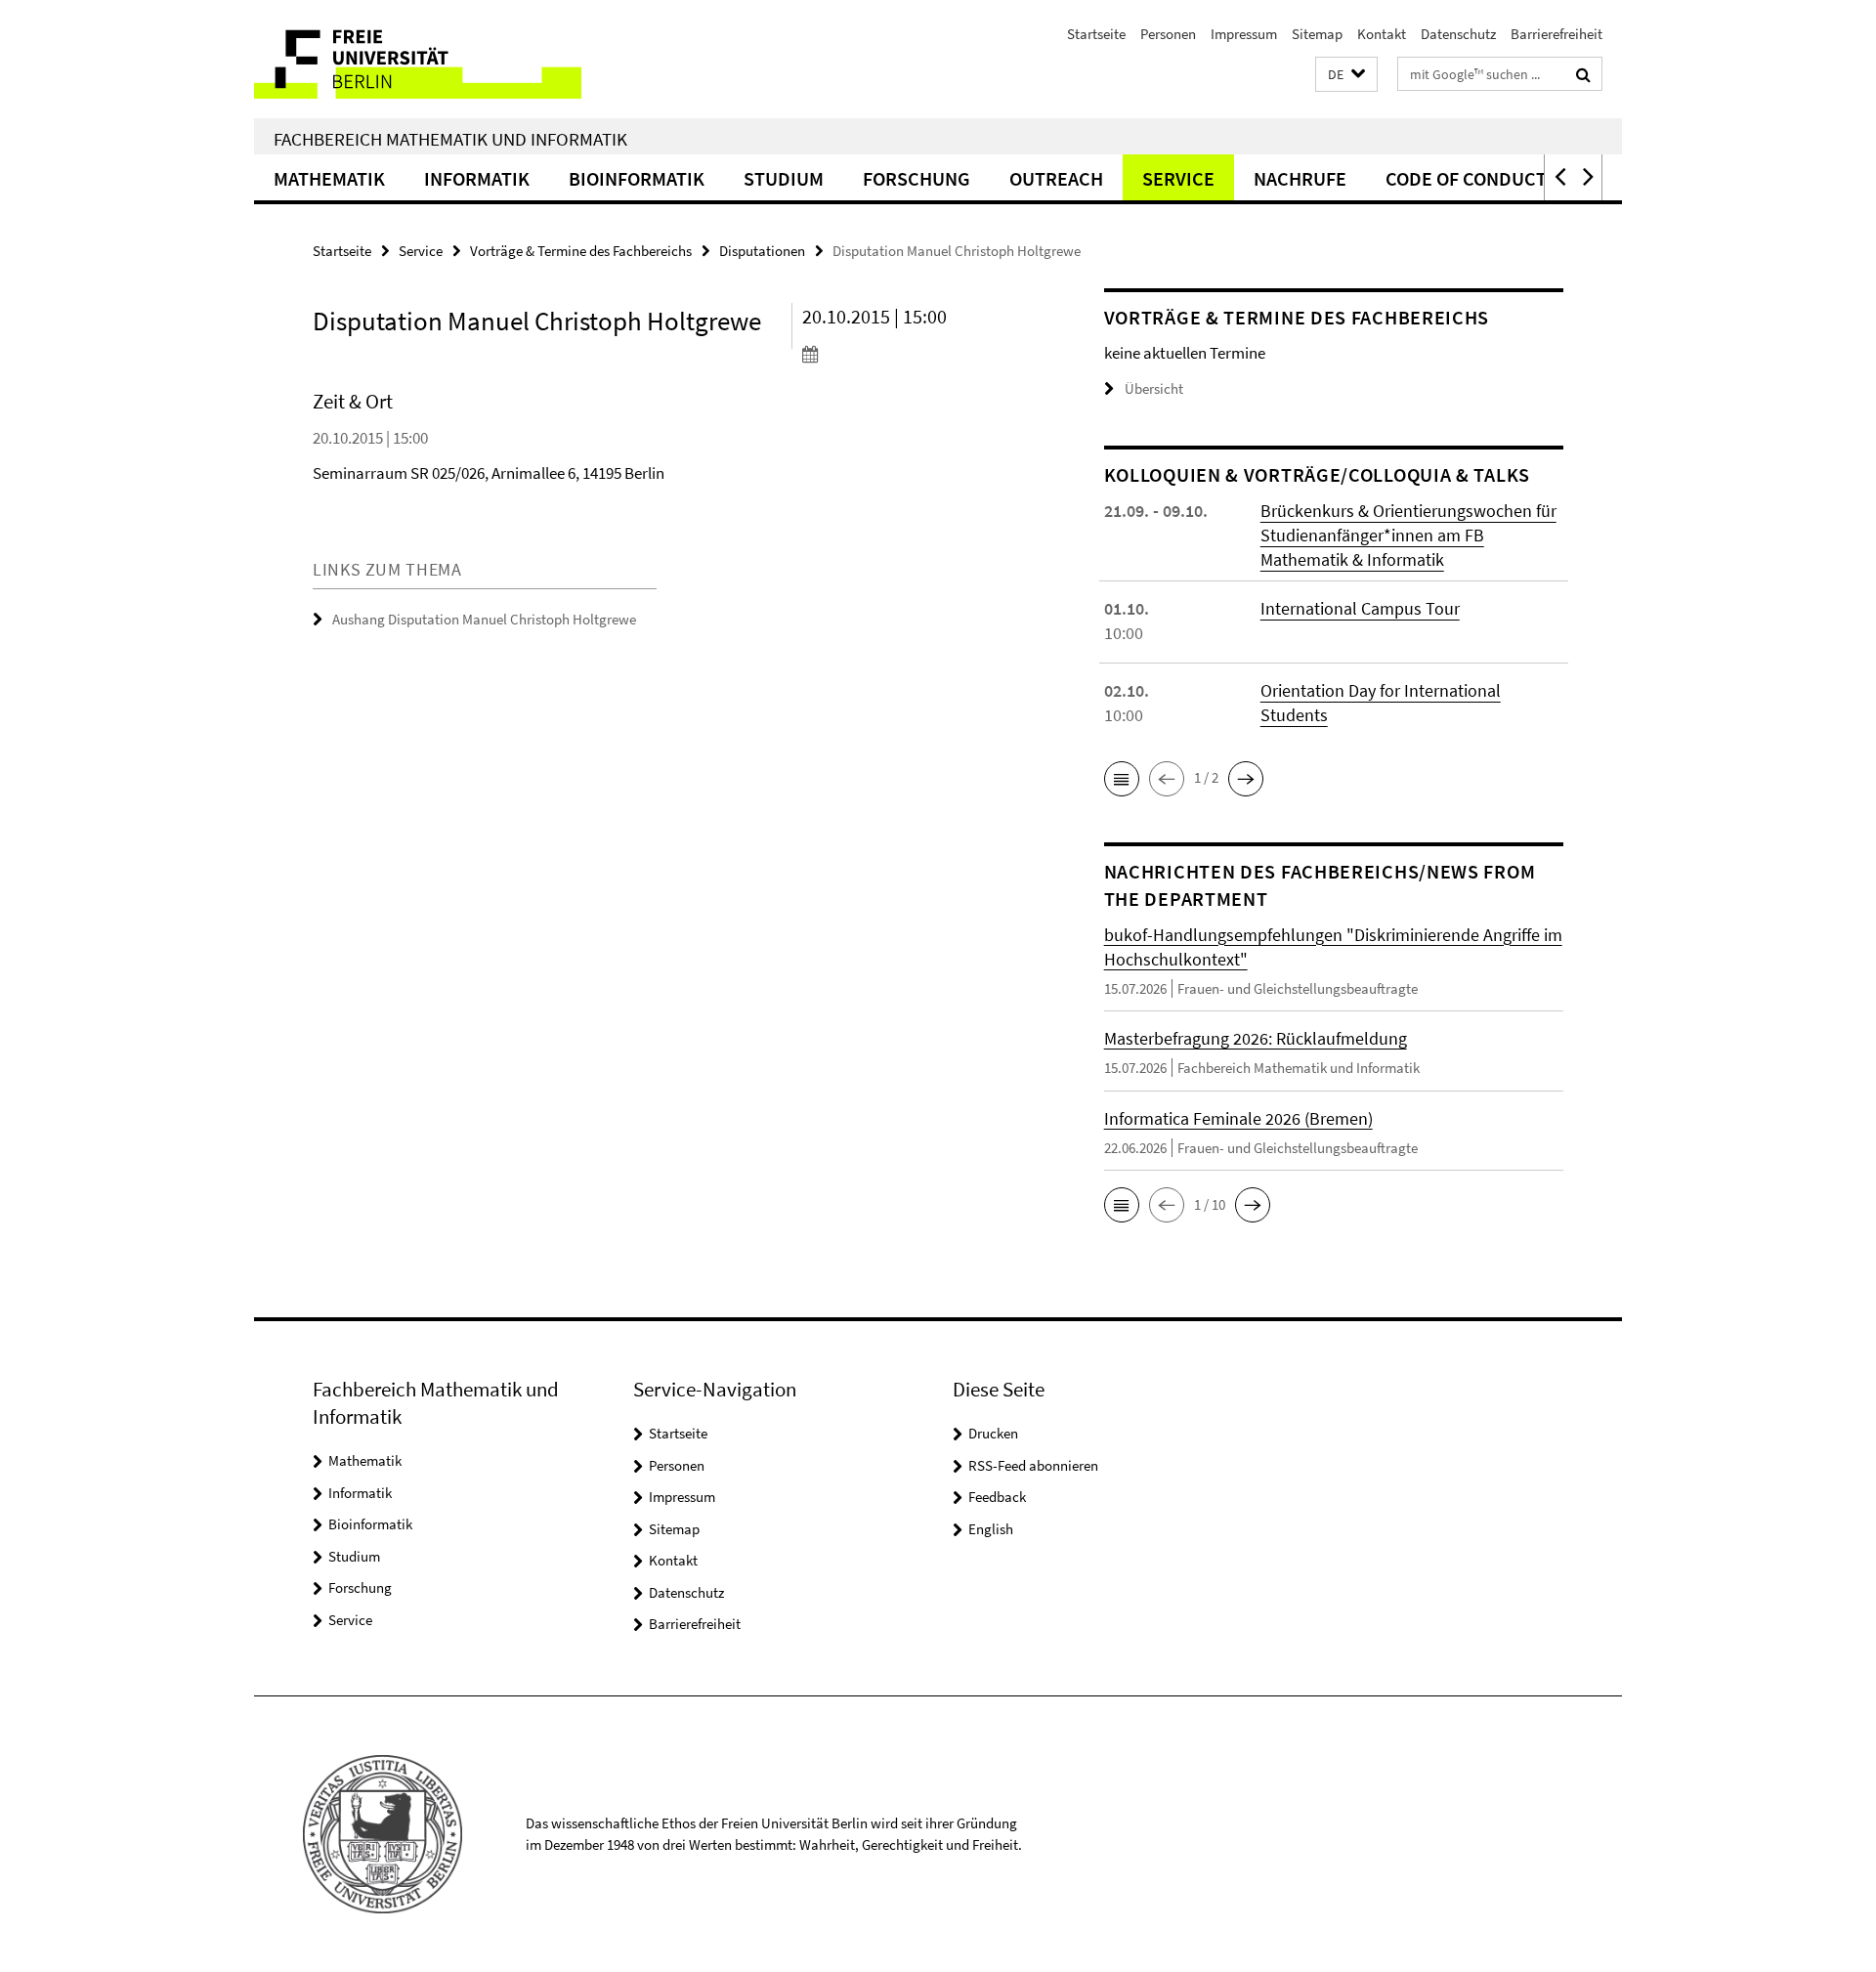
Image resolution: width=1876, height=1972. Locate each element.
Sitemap (1317, 34)
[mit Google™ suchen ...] (1583, 74)
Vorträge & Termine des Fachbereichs (581, 251)
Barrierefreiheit (1556, 34)
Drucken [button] (993, 1433)
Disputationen (762, 251)
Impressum (1244, 34)
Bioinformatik (637, 178)
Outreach (1056, 178)
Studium (784, 178)
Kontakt (1382, 34)
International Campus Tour (1360, 608)
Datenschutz (1458, 34)
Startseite (1096, 34)
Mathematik (329, 178)
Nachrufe (1300, 178)
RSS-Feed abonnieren (1033, 1465)
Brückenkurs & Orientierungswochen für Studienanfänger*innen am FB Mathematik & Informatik (1408, 535)
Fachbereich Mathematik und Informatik (450, 139)
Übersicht (1154, 388)
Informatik (477, 178)
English (991, 1529)
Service (1178, 178)
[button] (1346, 75)
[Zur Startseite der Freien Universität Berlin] (418, 59)
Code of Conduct (1466, 178)
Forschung (917, 178)
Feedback (997, 1497)
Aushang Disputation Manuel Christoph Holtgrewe (484, 619)
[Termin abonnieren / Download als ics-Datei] (916, 354)
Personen (1168, 34)
